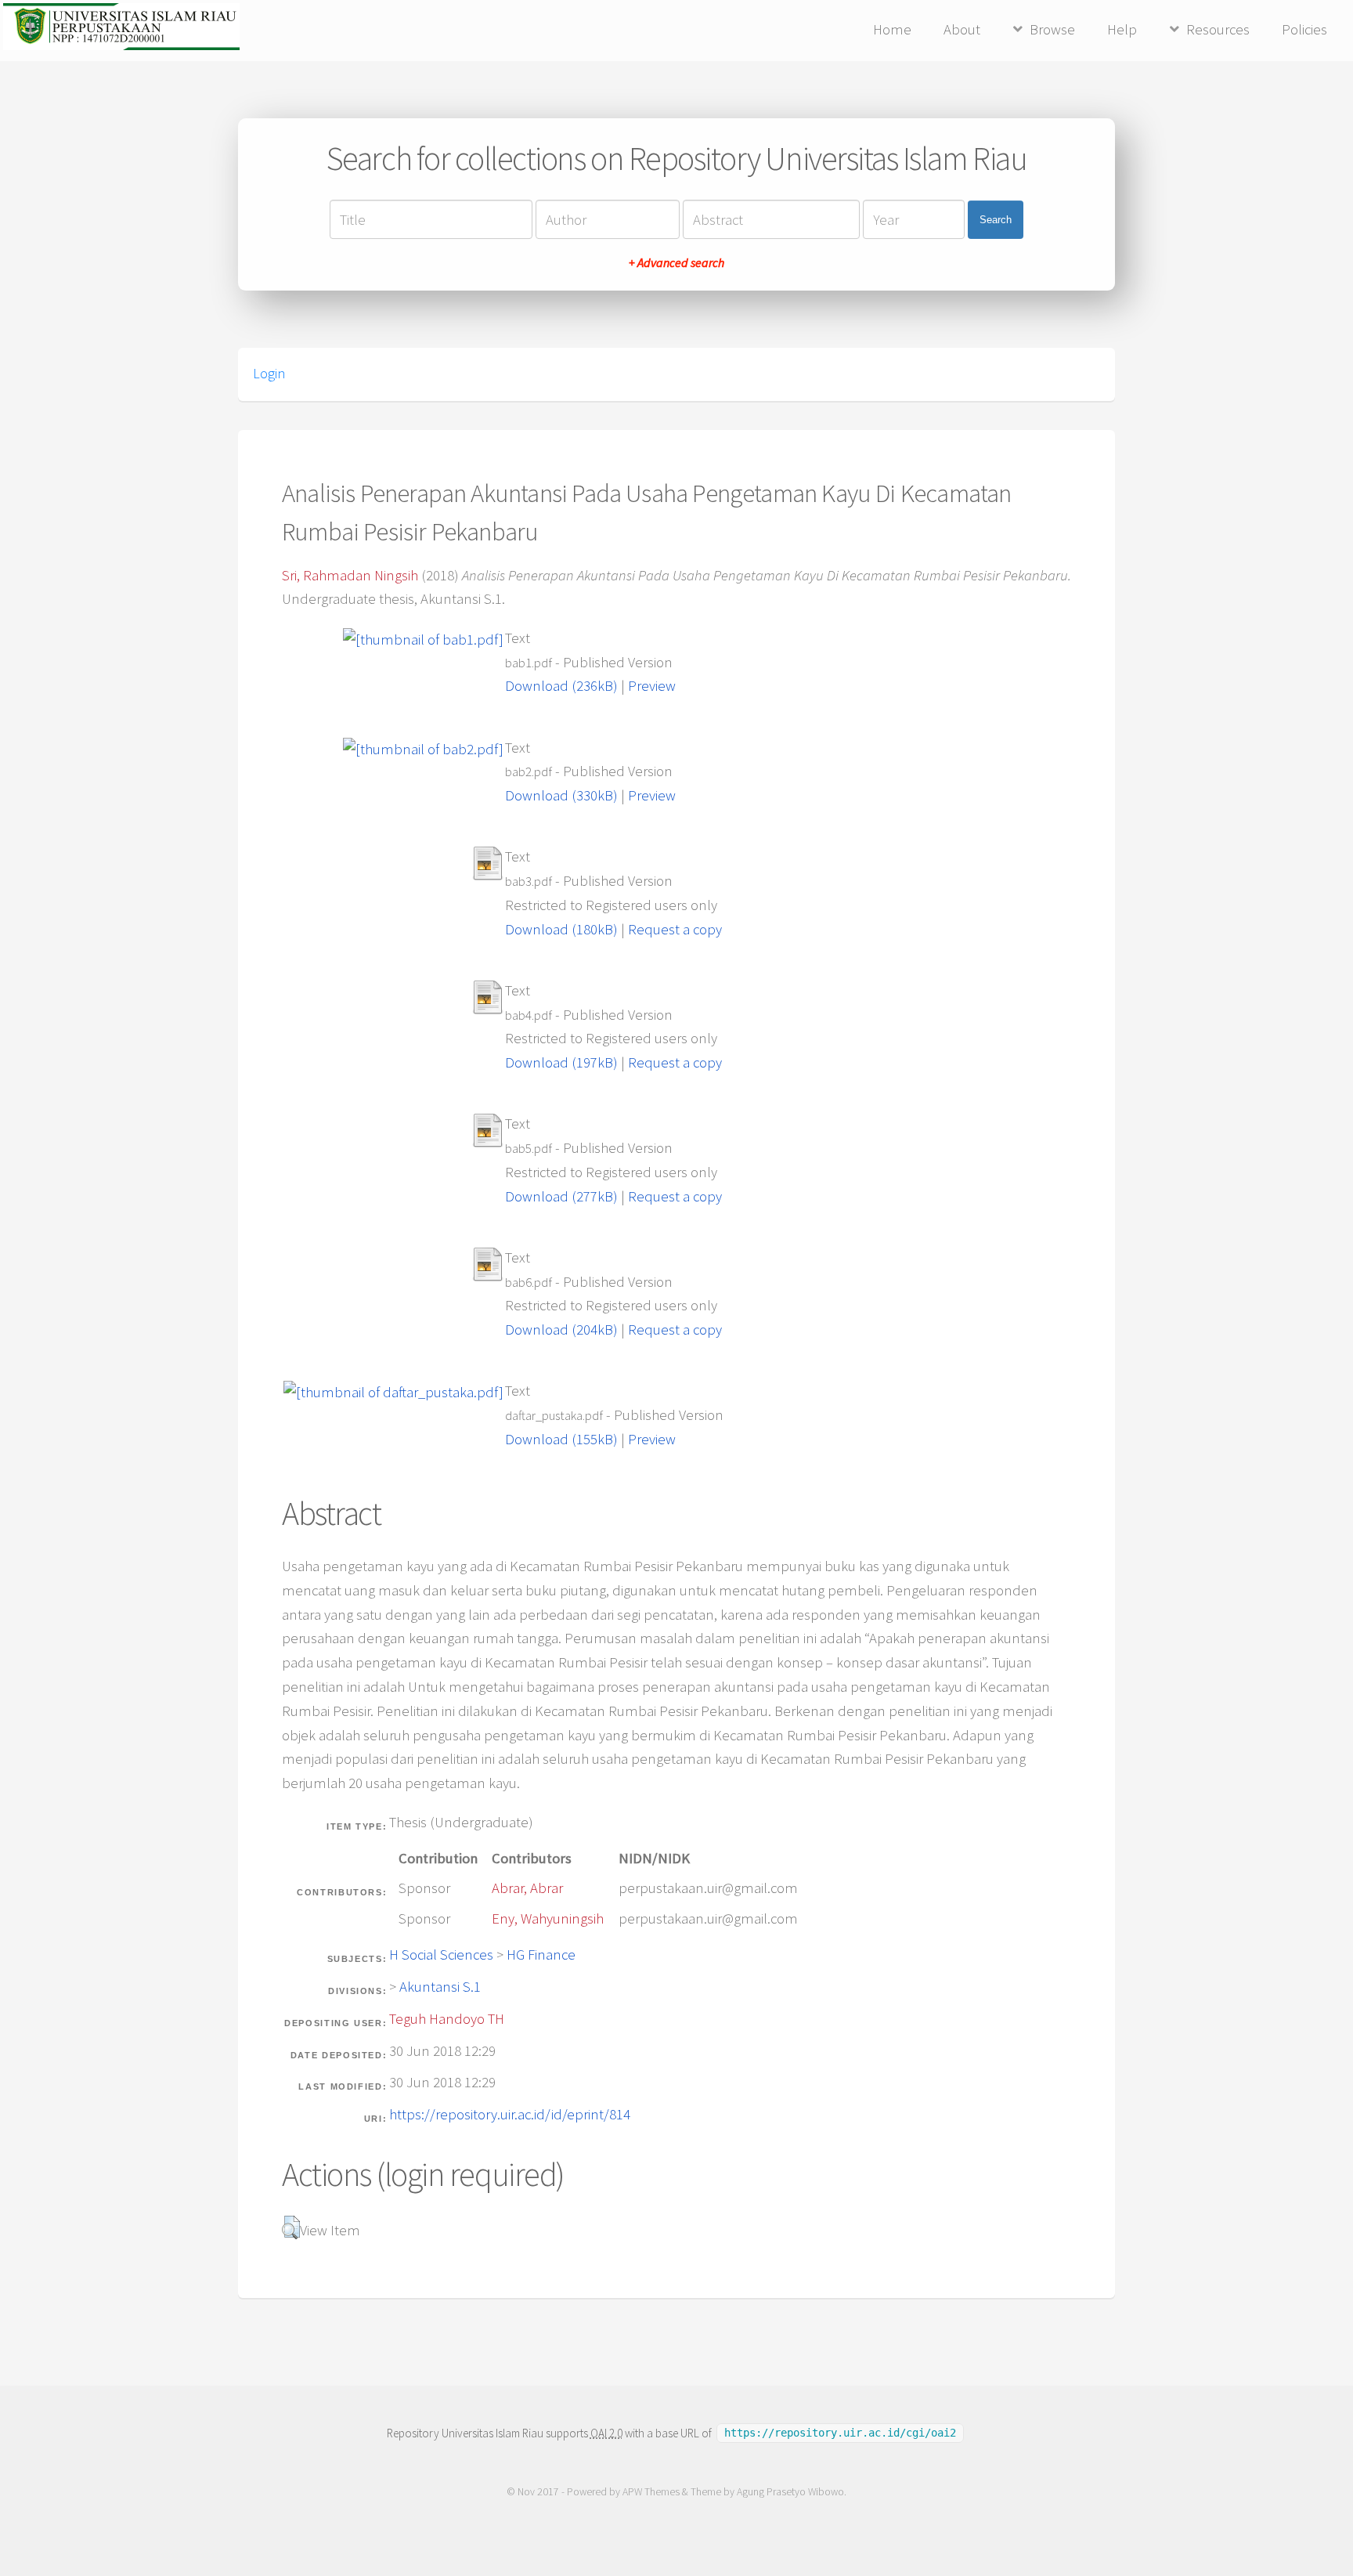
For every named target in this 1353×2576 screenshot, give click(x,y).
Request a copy (675, 929)
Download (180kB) (561, 929)
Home (892, 29)
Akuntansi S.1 (440, 1987)
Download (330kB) (561, 795)
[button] (291, 2227)
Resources (1218, 29)
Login (269, 374)
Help (1122, 29)
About (962, 29)
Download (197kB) (561, 1062)
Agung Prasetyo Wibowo (790, 2492)
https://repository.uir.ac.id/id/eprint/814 (510, 2114)
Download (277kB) (561, 1196)
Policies (1304, 29)
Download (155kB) (561, 1439)
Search (996, 220)
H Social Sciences (441, 1955)
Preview (652, 686)
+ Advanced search (676, 262)
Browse (1052, 29)
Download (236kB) (561, 686)
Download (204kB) (561, 1330)
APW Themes (651, 2492)
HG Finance (541, 1955)
